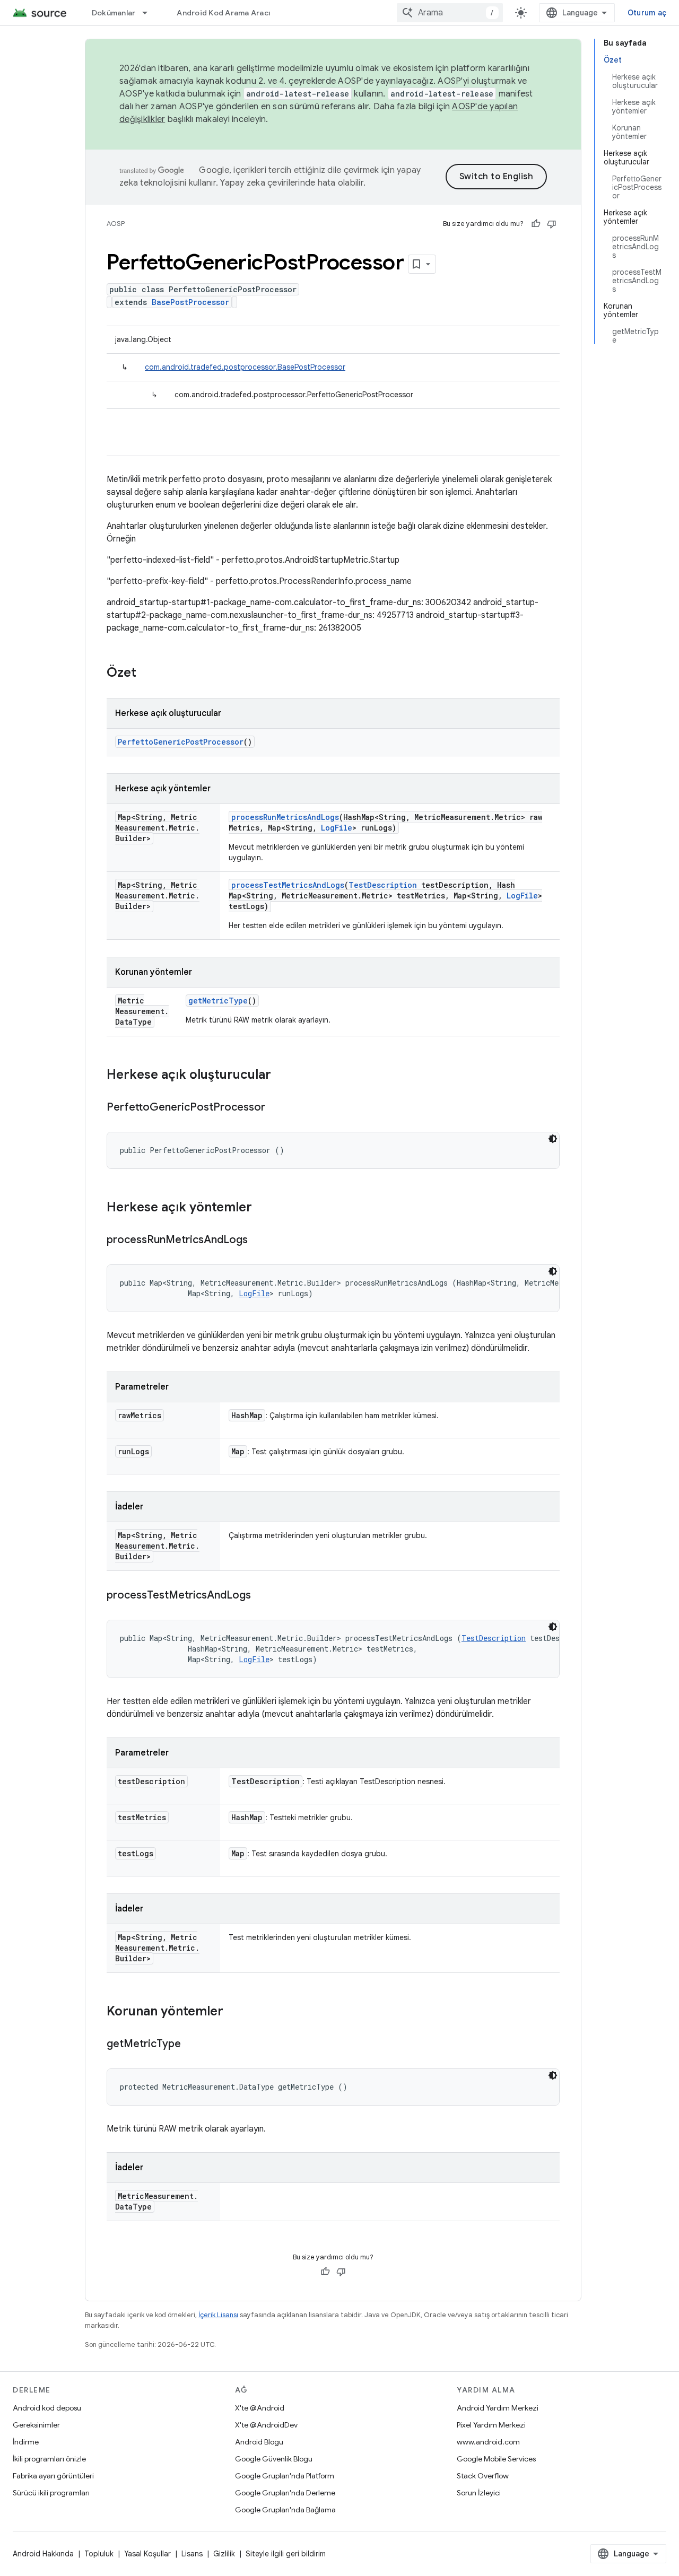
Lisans (192, 2554)
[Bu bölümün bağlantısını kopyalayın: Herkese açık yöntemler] (263, 1208)
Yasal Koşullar (147, 2554)
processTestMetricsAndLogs (288, 885)
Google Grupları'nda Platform (285, 2476)
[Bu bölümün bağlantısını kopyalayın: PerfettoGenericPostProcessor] (276, 1108)
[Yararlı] (536, 224)
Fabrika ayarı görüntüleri (53, 2476)
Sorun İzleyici (479, 2493)
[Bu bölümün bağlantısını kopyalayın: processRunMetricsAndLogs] (258, 1241)
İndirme (26, 2442)
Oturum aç (647, 13)
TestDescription (383, 885)
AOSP (116, 224)
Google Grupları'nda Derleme (285, 2493)
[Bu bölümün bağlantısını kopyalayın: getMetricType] (191, 2045)
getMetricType (218, 1001)
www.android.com (488, 2442)
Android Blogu (259, 2442)
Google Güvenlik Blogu (274, 2459)
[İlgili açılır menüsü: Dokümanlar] (150, 13)
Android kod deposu (47, 2408)
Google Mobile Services (496, 2459)
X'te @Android (260, 2408)
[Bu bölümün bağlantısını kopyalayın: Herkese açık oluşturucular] (282, 1076)
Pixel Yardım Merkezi (491, 2425)
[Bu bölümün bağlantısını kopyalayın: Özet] (147, 674)
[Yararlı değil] (552, 224)
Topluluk (99, 2554)
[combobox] (450, 13)
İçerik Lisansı (218, 2315)
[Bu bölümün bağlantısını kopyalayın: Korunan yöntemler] (234, 2012)
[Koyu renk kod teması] (553, 1139)
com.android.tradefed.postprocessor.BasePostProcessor (245, 367)
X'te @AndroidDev (266, 2425)
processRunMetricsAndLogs (285, 817)
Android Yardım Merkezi (498, 2408)
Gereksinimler (36, 2425)
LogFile (337, 828)
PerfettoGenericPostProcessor (181, 742)
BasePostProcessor (190, 302)
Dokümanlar (114, 13)
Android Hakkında (43, 2554)
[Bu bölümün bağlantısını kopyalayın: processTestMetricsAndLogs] (262, 1596)
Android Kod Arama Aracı (223, 13)
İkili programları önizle (49, 2459)
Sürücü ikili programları (51, 2493)
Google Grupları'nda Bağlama (285, 2510)
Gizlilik (224, 2554)
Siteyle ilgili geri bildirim (286, 2554)
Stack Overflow (483, 2476)
